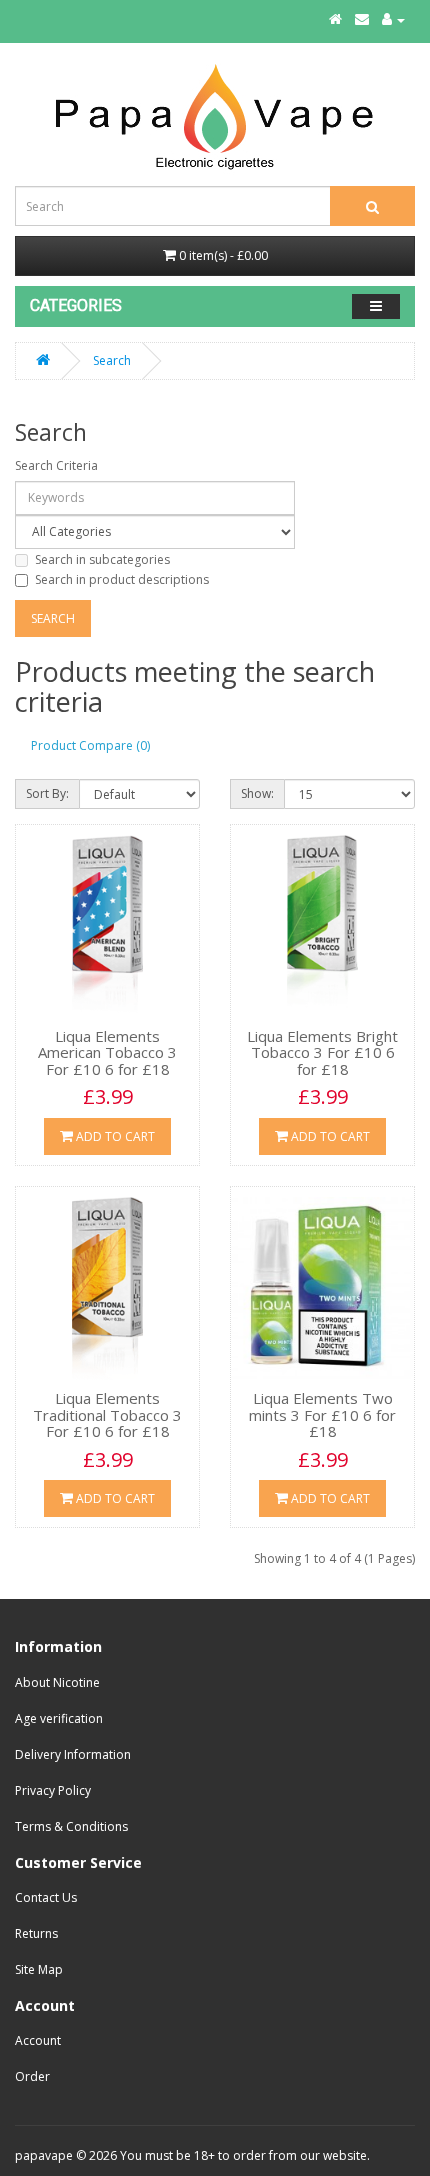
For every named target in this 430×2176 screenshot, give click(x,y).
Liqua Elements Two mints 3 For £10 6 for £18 (322, 1414)
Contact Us (46, 1897)
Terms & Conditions (71, 1826)
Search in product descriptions (122, 579)
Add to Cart (114, 1136)
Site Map (39, 1969)
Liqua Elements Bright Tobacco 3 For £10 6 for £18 (322, 1052)
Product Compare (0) (90, 745)
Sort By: (47, 793)
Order (32, 2076)
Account (38, 2040)
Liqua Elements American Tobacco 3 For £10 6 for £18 (107, 1052)
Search (112, 360)
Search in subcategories (102, 559)
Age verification (59, 1718)
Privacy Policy (53, 1790)
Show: (257, 793)
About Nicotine (57, 1682)
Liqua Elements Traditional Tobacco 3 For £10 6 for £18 (107, 1414)
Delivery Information (73, 1754)
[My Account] (393, 19)
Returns (36, 1933)
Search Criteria (56, 465)
